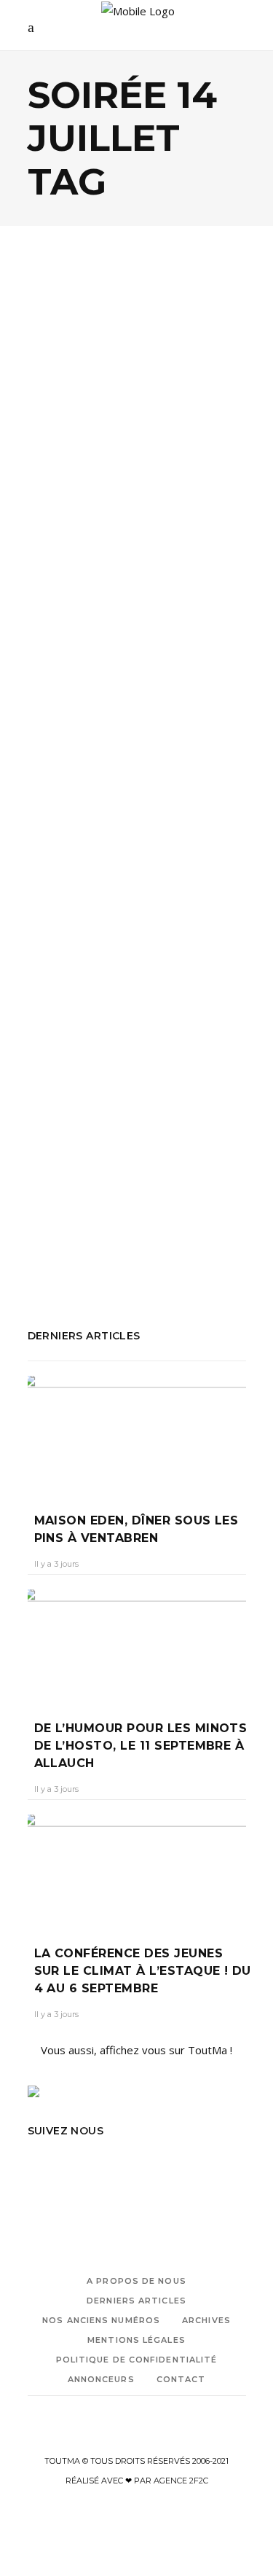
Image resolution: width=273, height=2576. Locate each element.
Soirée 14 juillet (99, 733)
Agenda (63, 416)
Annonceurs (101, 2379)
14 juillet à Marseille (154, 654)
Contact (181, 2379)
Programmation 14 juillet (178, 694)
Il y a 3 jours (56, 1564)
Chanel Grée (65, 1059)
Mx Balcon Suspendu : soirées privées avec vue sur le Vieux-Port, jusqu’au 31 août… (128, 1003)
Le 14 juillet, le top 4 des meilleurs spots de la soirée (134, 479)
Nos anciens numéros (101, 2320)
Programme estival (76, 713)
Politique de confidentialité (137, 2360)
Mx (147, 1207)
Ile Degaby (187, 674)
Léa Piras (59, 526)
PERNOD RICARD (104, 1226)
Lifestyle (191, 416)
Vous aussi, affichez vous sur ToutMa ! (136, 2050)
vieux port (136, 1246)
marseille (111, 1207)
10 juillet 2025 (123, 526)
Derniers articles (136, 2301)
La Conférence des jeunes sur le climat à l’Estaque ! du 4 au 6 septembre (143, 1971)
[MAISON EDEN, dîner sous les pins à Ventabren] (137, 1434)
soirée (215, 1226)
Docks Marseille (67, 1187)
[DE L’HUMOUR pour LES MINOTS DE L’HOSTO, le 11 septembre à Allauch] (137, 1644)
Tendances (73, 431)
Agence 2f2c (181, 2481)
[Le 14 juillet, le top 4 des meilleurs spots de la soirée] (137, 348)
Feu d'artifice (145, 1187)
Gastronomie (125, 416)
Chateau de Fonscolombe (91, 674)
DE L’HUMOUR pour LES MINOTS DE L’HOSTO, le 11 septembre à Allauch (141, 1746)
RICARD (173, 1226)
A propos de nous (136, 2281)
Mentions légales (136, 2340)
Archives (206, 2320)
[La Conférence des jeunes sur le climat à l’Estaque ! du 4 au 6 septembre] (137, 1869)
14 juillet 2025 (63, 654)
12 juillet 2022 (136, 1059)
